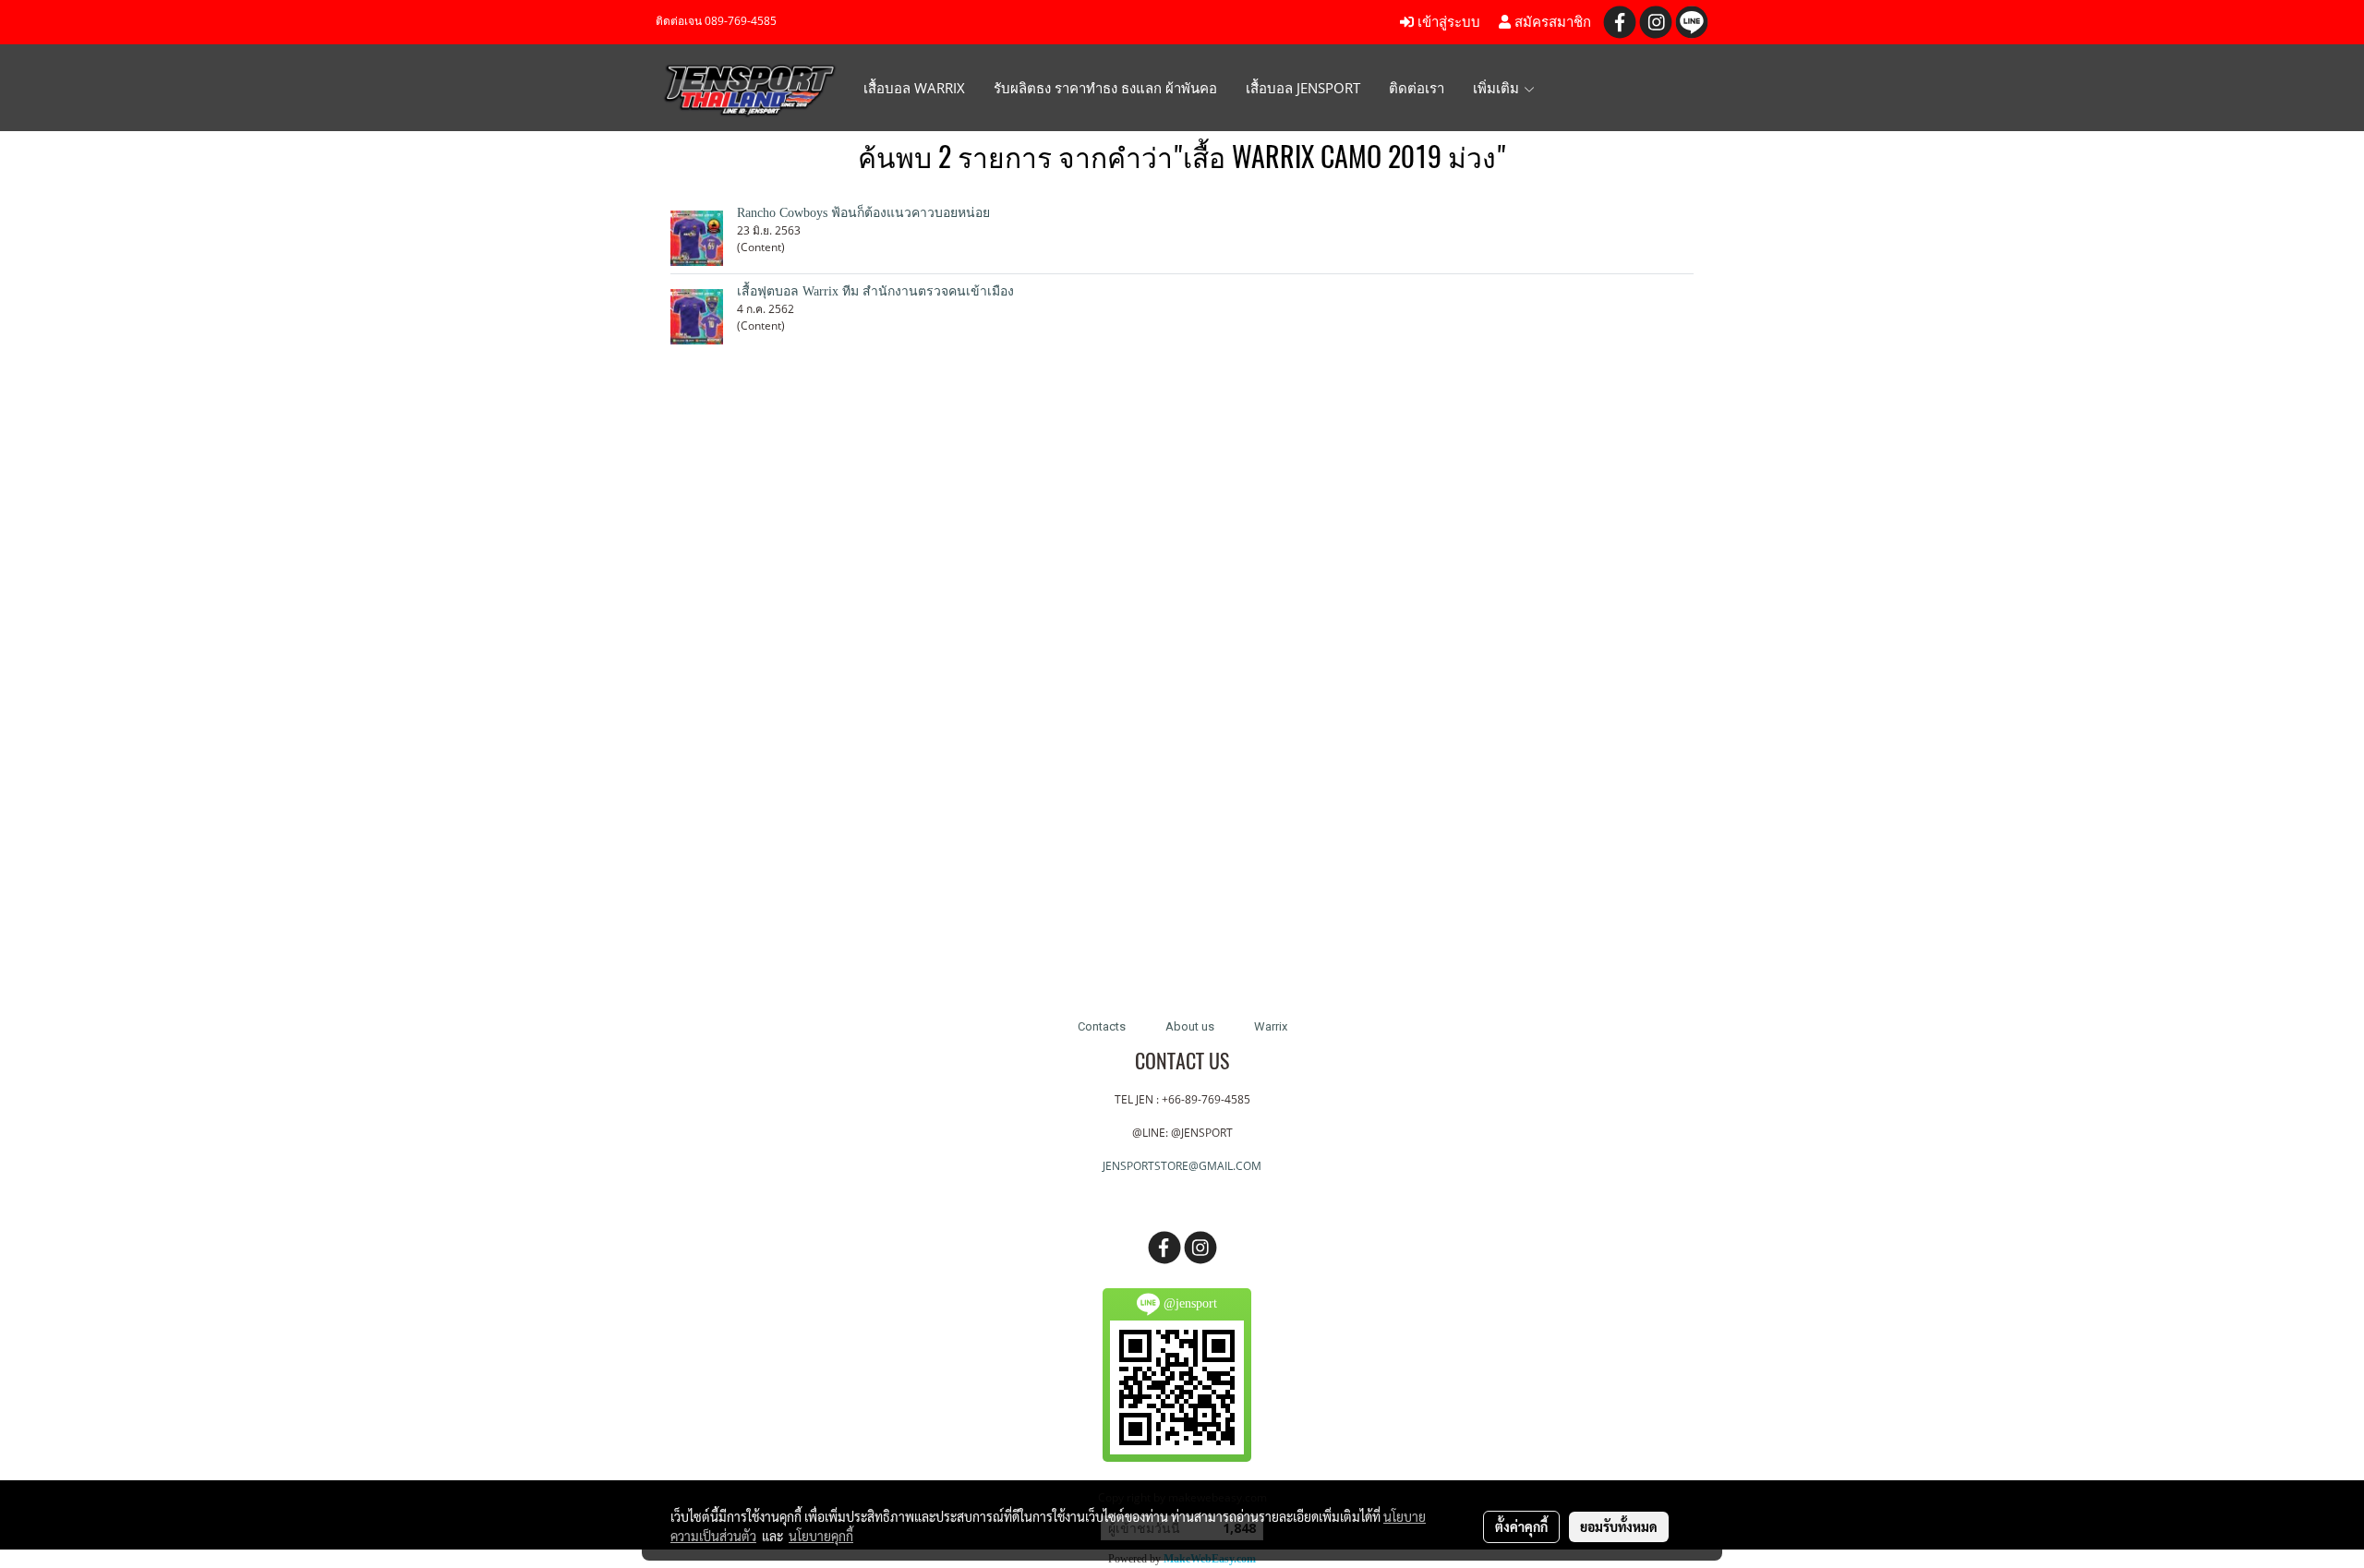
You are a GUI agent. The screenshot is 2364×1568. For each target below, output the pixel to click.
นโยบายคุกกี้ (821, 1536)
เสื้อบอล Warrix (914, 88)
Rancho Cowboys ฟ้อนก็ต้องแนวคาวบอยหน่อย (863, 213)
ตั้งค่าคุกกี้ (1521, 1526)
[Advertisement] (1182, 694)
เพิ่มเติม (1498, 88)
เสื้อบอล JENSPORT (1303, 88)
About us (1190, 1026)
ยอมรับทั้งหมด (1619, 1526)
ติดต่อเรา (1417, 88)
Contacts (1102, 1026)
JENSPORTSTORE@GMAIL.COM (1182, 1166)
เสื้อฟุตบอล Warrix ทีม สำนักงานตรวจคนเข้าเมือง (875, 291)
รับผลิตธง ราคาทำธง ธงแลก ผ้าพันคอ (1105, 88)
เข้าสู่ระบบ (1447, 22)
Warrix (1271, 1026)
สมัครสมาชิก (1551, 22)
